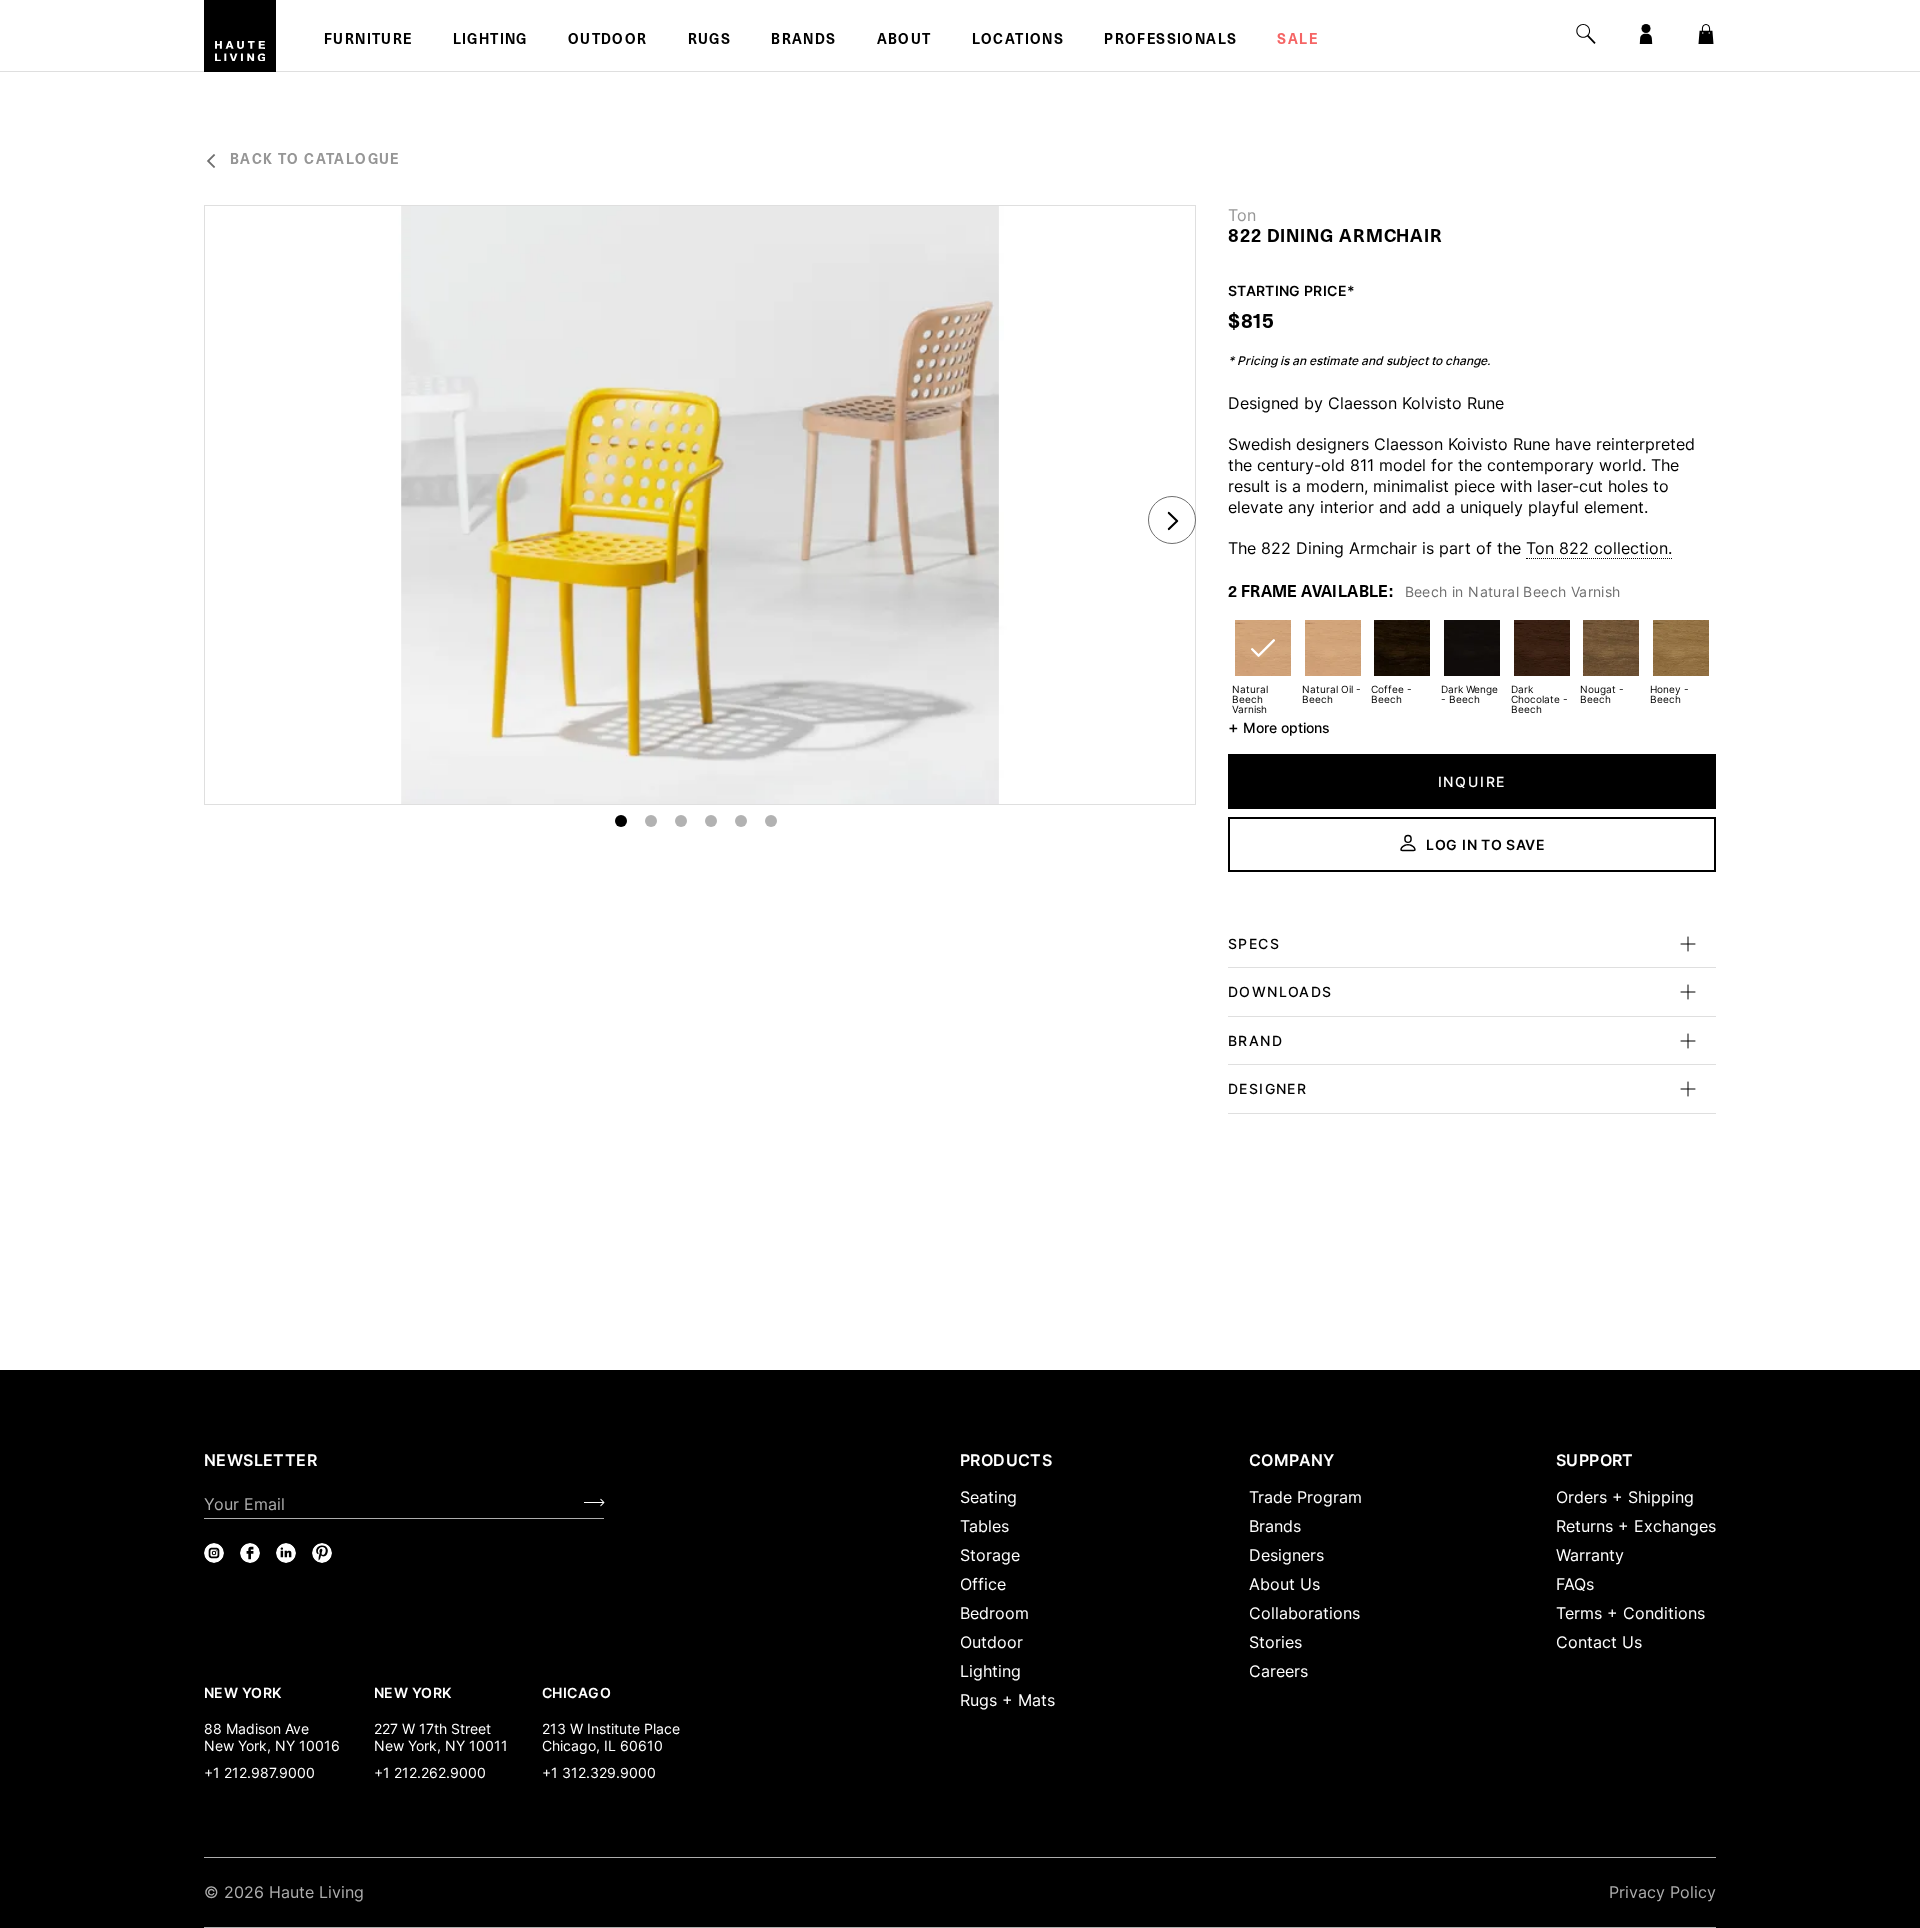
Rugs (710, 41)
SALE (1297, 41)
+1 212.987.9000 (259, 1772)
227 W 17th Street (432, 1728)
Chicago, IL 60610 (602, 1745)
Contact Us (1599, 1642)
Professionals (1170, 41)
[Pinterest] (322, 1553)
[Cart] (1706, 34)
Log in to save (1486, 844)
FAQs (1575, 1584)
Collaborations (1304, 1613)
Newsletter (260, 1460)
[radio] (1263, 660)
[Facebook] (250, 1553)
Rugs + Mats (1007, 1700)
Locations (1018, 41)
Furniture (368, 41)
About (904, 41)
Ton (1242, 215)
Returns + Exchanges (1636, 1526)
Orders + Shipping (1625, 1497)
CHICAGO (576, 1692)
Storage (990, 1555)
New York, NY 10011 (441, 1745)
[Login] (1646, 34)
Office (983, 1584)
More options (1279, 727)
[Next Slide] (1172, 520)
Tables (984, 1526)
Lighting (490, 41)
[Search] (1586, 34)
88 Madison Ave (256, 1728)
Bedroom (994, 1613)
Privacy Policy (1662, 1892)
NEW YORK (244, 1692)
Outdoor (608, 41)
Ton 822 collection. (1599, 548)
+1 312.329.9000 (599, 1772)
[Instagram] (214, 1553)
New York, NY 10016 (272, 1745)
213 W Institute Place (611, 1728)
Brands (803, 41)
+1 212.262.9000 (430, 1772)
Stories (1275, 1642)
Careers (1278, 1671)
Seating (988, 1497)
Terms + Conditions (1630, 1613)
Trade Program (1305, 1497)
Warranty (1590, 1555)
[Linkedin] (286, 1553)
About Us (1284, 1584)
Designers (1286, 1555)
